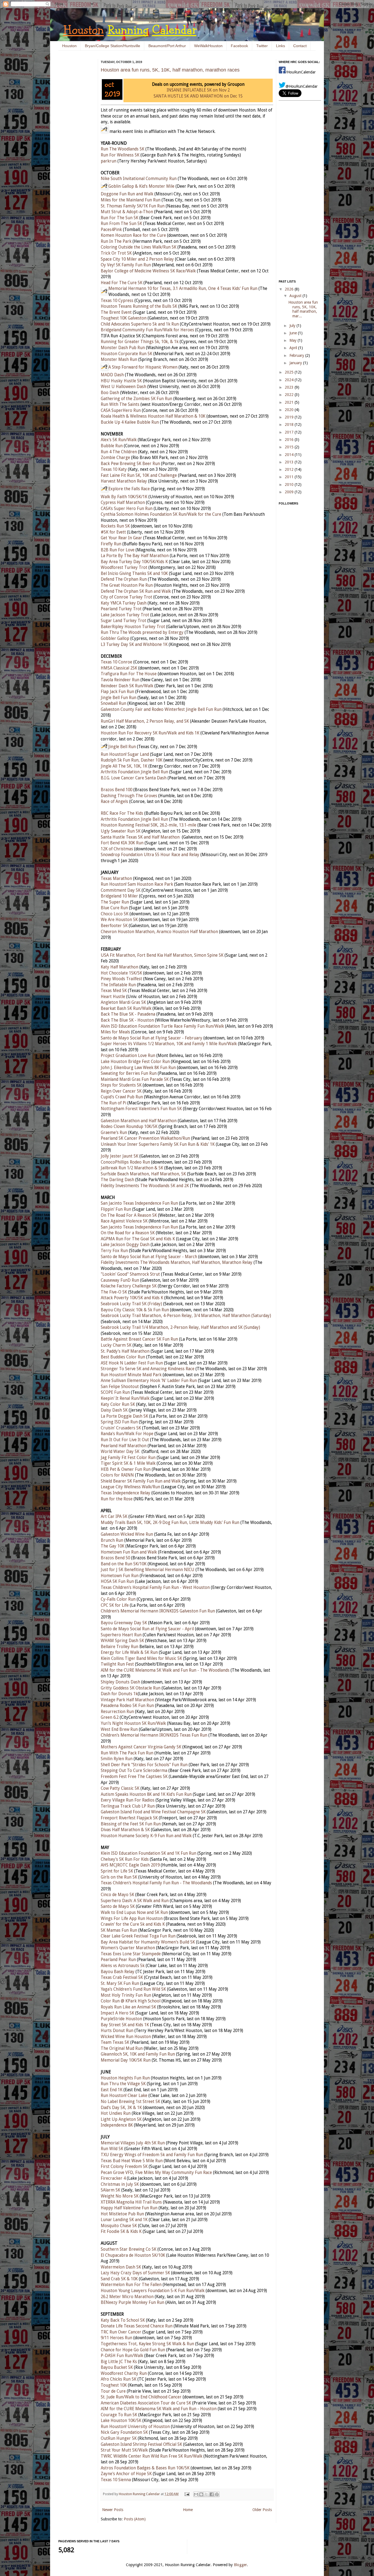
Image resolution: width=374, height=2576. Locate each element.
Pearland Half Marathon (124, 1446)
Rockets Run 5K (115, 526)
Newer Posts (113, 2510)
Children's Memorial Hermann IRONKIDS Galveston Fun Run (158, 1611)
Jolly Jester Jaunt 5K (120, 1156)
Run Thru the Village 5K (123, 2084)
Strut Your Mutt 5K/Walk (124, 2450)
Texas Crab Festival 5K (122, 1977)
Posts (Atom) (135, 2519)
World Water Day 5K (120, 1452)
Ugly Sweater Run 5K (121, 831)
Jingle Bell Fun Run (119, 698)
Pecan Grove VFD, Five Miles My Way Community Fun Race (156, 2173)
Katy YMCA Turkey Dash (124, 603)
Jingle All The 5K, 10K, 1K (124, 766)
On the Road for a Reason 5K (128, 1233)
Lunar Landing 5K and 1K (124, 2220)
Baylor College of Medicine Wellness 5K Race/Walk (148, 271)
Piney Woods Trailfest (121, 979)
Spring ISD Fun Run (119, 1422)
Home (188, 2510)
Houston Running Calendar (140, 2494)
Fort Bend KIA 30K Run (122, 843)
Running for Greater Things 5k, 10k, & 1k (140, 342)
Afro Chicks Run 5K (119, 2379)
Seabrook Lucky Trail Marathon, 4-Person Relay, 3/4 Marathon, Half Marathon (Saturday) (186, 1316)
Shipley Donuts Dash (120, 1682)
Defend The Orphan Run (124, 579)
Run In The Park (116, 241)
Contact (300, 46)
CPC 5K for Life (115, 1605)
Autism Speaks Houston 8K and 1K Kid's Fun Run (146, 1794)
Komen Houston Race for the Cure (133, 235)
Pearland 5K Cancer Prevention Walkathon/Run (145, 1138)
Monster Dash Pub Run (123, 348)
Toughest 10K (114, 2385)
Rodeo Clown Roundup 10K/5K (129, 1127)
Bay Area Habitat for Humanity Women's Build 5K (148, 1942)
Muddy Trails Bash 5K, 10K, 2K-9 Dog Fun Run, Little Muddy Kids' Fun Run (170, 1523)
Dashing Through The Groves (129, 796)
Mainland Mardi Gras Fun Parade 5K (135, 1079)
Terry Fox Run (114, 1251)
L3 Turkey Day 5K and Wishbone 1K (134, 645)
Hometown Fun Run (120, 1576)
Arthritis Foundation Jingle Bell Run (134, 772)
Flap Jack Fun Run (117, 692)
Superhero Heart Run (121, 1635)
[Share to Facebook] (212, 2494)
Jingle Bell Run (122, 747)
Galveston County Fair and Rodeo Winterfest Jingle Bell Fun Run (161, 709)
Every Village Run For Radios (128, 1800)
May (294, 340)
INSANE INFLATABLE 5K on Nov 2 (198, 90)
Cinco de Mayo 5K (117, 1895)
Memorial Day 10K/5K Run (126, 2060)
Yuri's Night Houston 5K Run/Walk (133, 1723)
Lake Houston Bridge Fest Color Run (135, 1062)
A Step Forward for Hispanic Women (143, 367)
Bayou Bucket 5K (117, 2367)
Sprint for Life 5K (117, 1871)
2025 (290, 372)
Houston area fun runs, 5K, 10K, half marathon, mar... (303, 309)
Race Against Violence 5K (124, 1221)
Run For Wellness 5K (120, 155)
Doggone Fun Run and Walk (127, 194)
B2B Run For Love (118, 550)
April (294, 348)
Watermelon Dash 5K (121, 2267)
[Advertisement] (75, 143)
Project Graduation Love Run (128, 1056)
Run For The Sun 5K (120, 218)
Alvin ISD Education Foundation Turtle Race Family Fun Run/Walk (162, 1026)
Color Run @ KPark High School (131, 2001)
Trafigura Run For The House (129, 674)
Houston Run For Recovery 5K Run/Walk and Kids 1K (150, 733)
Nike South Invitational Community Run (139, 179)
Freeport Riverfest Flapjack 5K (129, 1818)
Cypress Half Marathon (123, 503)
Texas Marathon (116, 879)
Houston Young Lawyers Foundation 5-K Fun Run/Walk (153, 2291)
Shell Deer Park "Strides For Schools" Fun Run (144, 1765)
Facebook (239, 46)
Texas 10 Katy (114, 469)
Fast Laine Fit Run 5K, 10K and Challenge (139, 475)
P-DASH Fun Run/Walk (122, 2356)
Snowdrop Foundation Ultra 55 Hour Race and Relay (150, 855)
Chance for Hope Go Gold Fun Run (133, 2350)
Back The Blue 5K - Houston (127, 1020)
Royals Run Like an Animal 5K (128, 2007)
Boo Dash (110, 393)
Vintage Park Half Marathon (127, 1700)
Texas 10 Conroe (116, 662)
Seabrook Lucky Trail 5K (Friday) (131, 1304)
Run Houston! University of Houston (135, 2427)
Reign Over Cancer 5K (121, 1091)
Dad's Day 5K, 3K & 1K (121, 2108)
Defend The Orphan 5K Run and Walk (136, 591)
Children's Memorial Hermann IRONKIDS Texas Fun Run (154, 1735)
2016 (290, 440)
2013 (290, 462)
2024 (290, 380)
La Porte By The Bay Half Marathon (135, 556)
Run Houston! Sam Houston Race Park (137, 884)
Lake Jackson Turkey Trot (125, 615)
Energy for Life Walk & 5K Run (129, 1652)
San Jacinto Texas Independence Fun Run (139, 1203)
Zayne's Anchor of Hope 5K (126, 2474)
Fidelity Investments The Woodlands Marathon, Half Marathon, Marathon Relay (177, 1263)
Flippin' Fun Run (116, 1209)
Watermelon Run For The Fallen (131, 2285)
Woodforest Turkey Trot (124, 568)
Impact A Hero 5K (117, 2013)
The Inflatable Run (118, 985)
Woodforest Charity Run (124, 2373)
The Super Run (115, 902)
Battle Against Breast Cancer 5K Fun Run (139, 1339)
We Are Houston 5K (119, 920)
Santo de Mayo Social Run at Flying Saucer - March (149, 1257)
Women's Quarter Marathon (128, 1948)
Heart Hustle (113, 997)
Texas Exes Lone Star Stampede (131, 1954)
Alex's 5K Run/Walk (119, 440)
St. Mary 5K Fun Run (120, 1984)
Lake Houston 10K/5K (121, 2421)
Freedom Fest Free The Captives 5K (134, 1777)
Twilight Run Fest (117, 1664)
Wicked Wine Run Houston (126, 2037)
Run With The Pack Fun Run (127, 1753)
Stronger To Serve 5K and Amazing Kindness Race (148, 1369)
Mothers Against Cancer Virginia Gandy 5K (141, 1747)
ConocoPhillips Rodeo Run (125, 1162)
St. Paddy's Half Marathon (125, 1351)
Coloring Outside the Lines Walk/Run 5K (139, 247)
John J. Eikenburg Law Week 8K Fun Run (138, 1068)
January (296, 363)
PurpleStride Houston (121, 2019)
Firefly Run (111, 544)
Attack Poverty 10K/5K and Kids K (132, 1298)
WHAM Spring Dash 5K (122, 1641)
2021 (290, 402)
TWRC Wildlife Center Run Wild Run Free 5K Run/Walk (152, 2456)
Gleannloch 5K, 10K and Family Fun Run (138, 2054)
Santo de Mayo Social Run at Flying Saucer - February (152, 1038)
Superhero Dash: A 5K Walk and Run (135, 1901)
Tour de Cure (113, 2391)
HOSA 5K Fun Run (117, 1581)
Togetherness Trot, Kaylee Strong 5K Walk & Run (147, 2344)
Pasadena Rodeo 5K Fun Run (127, 1706)
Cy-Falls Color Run (118, 1599)
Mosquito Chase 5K (119, 2226)
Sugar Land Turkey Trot (123, 621)
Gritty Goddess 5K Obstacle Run (131, 1688)
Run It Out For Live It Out (125, 1440)
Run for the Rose (117, 1499)
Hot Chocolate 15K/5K (121, 973)
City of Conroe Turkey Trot (126, 597)
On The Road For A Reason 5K (129, 1215)
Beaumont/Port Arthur (167, 46)
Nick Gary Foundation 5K (124, 2432)
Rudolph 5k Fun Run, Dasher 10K (132, 760)
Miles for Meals (115, 1032)
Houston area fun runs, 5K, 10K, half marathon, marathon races (170, 70)
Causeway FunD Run (120, 1280)
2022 (290, 395)
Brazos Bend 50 (115, 1558)
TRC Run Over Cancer (121, 2332)
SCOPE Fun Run (115, 1392)
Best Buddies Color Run (123, 1357)
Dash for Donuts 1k (119, 1694)
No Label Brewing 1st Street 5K (130, 2102)
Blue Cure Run (114, 908)
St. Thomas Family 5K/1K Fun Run (133, 206)
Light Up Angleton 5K (121, 2119)
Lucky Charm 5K (116, 1345)
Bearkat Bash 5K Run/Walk (126, 1008)
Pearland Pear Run (118, 1960)
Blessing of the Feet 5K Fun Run (131, 1824)
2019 (290, 417)
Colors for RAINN (117, 1475)
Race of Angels (114, 802)
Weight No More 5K (120, 2196)
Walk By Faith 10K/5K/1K (124, 497)
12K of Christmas (117, 849)
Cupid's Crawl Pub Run (122, 1097)
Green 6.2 (110, 1717)
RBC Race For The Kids (122, 813)
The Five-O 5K (114, 1292)
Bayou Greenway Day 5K (124, 1623)
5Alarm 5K (110, 2190)
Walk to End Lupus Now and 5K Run (134, 1913)
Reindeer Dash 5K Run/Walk (127, 686)
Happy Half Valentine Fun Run (129, 2208)
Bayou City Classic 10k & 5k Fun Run (135, 1310)
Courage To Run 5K (119, 2415)
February (297, 355)
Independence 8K (117, 2125)
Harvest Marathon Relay (124, 481)
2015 (290, 447)
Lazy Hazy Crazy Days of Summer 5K (135, 2273)
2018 (290, 424)
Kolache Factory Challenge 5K (129, 1286)
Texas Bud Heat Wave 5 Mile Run (132, 2161)
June (294, 333)
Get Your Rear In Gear (121, 538)
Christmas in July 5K (120, 2184)
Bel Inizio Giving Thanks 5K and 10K (134, 574)
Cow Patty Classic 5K (120, 1788)
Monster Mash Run (119, 360)
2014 (290, 455)
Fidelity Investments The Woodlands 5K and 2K (145, 1186)
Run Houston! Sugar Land (125, 754)
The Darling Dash (117, 1180)
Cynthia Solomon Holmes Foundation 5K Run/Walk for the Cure (161, 514)
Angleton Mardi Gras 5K (123, 1002)
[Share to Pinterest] (217, 2494)
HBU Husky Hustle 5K (121, 381)
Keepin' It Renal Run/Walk (125, 1398)
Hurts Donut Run (117, 2031)
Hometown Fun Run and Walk (129, 1552)
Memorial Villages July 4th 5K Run (133, 2143)
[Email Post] (187, 2494)
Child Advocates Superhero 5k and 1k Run (140, 324)
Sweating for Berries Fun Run (129, 1073)
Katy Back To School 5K (123, 2320)
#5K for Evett (113, 532)
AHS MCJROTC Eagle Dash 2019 (130, 1865)
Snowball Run (113, 703)
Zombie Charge (115, 458)
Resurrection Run (117, 1712)
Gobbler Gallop (115, 639)
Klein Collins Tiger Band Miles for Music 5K (141, 1659)
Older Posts (262, 2510)
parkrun (109, 161)
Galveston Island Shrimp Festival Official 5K (141, 2444)
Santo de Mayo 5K (118, 1907)
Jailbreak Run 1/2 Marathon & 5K (132, 1168)
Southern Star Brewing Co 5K (129, 2249)
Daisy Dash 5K (114, 1410)
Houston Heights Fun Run (125, 2078)
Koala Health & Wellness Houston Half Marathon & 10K (153, 416)
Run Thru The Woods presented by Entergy (142, 632)
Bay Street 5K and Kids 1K (125, 2025)
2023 (290, 387)
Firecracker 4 (113, 2178)
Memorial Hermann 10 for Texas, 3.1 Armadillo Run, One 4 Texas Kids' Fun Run (183, 289)
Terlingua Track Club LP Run (128, 1806)
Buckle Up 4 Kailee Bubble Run (130, 422)
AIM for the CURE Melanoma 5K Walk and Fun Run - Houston (159, 2409)
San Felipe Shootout (120, 1387)
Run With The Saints (120, 404)
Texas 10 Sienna (116, 2480)
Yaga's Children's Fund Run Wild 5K (133, 1989)
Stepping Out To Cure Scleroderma (134, 1771)
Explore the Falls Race (129, 489)
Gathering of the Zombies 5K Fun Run (136, 399)
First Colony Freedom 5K (124, 2167)
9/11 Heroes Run (116, 2338)
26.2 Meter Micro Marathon (127, 2297)
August (296, 296)
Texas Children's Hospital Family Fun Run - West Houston (155, 1588)
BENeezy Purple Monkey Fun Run (133, 2303)
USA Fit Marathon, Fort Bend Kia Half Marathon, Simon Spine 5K (162, 955)
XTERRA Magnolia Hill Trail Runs (131, 2202)
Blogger (240, 2565)
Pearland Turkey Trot (121, 609)
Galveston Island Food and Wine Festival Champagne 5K (153, 1812)
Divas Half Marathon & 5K (125, 1830)
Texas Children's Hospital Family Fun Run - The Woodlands (156, 1883)
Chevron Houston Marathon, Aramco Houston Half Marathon (159, 932)
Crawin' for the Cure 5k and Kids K (133, 1924)
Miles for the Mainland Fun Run (131, 200)
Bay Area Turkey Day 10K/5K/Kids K (134, 562)
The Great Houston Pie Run (127, 585)
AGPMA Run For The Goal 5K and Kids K (138, 1239)
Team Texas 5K (115, 2042)
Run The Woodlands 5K (123, 149)
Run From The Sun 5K (121, 224)
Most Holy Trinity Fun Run (126, 1995)
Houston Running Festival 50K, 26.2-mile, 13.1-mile (149, 825)
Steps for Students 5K (121, 1085)
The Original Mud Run (122, 2048)
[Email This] (196, 2494)
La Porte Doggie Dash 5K (124, 1416)
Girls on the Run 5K (119, 1877)
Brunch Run (112, 1540)
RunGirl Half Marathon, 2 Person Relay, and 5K (145, 721)
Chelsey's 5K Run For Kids (125, 1859)
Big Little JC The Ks (119, 2362)
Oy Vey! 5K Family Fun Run (126, 265)
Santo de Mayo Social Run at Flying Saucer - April (147, 1629)
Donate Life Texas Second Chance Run (137, 2326)
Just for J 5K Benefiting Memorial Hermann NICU (148, 1570)
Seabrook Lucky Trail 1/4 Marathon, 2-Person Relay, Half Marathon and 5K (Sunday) (180, 1327)
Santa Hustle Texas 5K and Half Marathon (140, 837)
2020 (290, 410)
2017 (290, 432)
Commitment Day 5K (121, 890)
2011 (290, 477)
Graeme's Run (114, 1133)
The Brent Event (116, 312)
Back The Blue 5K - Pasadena (128, 1014)
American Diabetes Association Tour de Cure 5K (146, 2403)
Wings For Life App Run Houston (132, 1919)
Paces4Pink (111, 230)
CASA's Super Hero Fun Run (127, 509)
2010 (290, 485)
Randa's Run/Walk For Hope (127, 1434)
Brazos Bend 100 (116, 790)
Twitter (262, 46)
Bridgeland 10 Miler (119, 896)
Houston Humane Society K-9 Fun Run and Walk (146, 1836)
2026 (290, 289)
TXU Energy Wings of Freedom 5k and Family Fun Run (152, 2155)
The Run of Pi (113, 1103)
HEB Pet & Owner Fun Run (126, 1469)
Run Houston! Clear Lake (124, 2096)
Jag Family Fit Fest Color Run (128, 1458)
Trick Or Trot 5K (116, 253)
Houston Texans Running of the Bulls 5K (139, 306)
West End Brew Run (119, 1729)
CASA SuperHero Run (121, 411)
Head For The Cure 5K (122, 283)
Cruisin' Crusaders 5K (121, 1428)
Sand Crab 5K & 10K (119, 2279)
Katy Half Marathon (120, 967)
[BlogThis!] (201, 2494)
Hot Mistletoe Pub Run (122, 2214)
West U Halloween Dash (123, 387)
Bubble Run (112, 446)
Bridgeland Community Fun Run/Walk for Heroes (147, 330)
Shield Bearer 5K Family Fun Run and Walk (141, 1481)
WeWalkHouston (208, 46)
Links (280, 46)
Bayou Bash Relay (118, 1972)
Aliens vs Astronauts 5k (123, 1966)
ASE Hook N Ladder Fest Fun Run (132, 1363)
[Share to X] (206, 2494)
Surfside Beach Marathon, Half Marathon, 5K (143, 1174)
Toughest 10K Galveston (124, 318)
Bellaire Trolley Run (120, 1647)
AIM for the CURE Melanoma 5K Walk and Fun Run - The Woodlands (165, 1670)
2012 (290, 469)
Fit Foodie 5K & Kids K (121, 2232)
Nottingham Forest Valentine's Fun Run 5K (141, 1109)
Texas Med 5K (114, 991)
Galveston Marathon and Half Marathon (139, 1121)
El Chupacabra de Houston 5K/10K (133, 2255)
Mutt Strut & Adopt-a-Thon (127, 212)
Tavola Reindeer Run (120, 680)
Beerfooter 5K (114, 926)
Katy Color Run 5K (118, 1404)
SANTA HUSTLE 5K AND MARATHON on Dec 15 (198, 96)
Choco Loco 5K (115, 914)
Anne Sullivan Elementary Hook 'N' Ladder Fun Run (149, 1381)
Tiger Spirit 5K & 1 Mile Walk (128, 1463)
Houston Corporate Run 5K (126, 354)
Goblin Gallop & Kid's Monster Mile (141, 186)
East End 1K (112, 2090)
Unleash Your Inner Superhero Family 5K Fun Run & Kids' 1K (158, 1144)
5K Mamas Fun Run (119, 1930)
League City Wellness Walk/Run (130, 1487)
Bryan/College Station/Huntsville (113, 46)
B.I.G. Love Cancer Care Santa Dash (134, 778)
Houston (69, 46)
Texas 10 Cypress (117, 301)
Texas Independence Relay (126, 1493)
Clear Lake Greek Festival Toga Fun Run (138, 1936)
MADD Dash (112, 375)
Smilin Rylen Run (117, 1759)
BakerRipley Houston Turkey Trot (133, 627)
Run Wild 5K (112, 2149)
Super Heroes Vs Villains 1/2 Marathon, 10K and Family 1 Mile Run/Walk (169, 1044)
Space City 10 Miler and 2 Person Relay (137, 259)
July (293, 326)
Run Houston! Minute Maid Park (131, 1375)
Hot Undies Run (116, 2113)
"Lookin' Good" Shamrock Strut (130, 1274)
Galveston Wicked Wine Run (127, 1534)
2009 (290, 492)
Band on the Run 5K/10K (124, 1564)
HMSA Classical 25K (119, 668)
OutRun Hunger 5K (119, 2438)
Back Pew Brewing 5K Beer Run (130, 464)
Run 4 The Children (119, 452)
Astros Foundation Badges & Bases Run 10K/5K (145, 2468)
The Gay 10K (113, 1546)
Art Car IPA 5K (114, 1517)
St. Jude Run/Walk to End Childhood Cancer (141, 2397)
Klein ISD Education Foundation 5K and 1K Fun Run (149, 1853)
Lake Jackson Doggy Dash (125, 1245)
